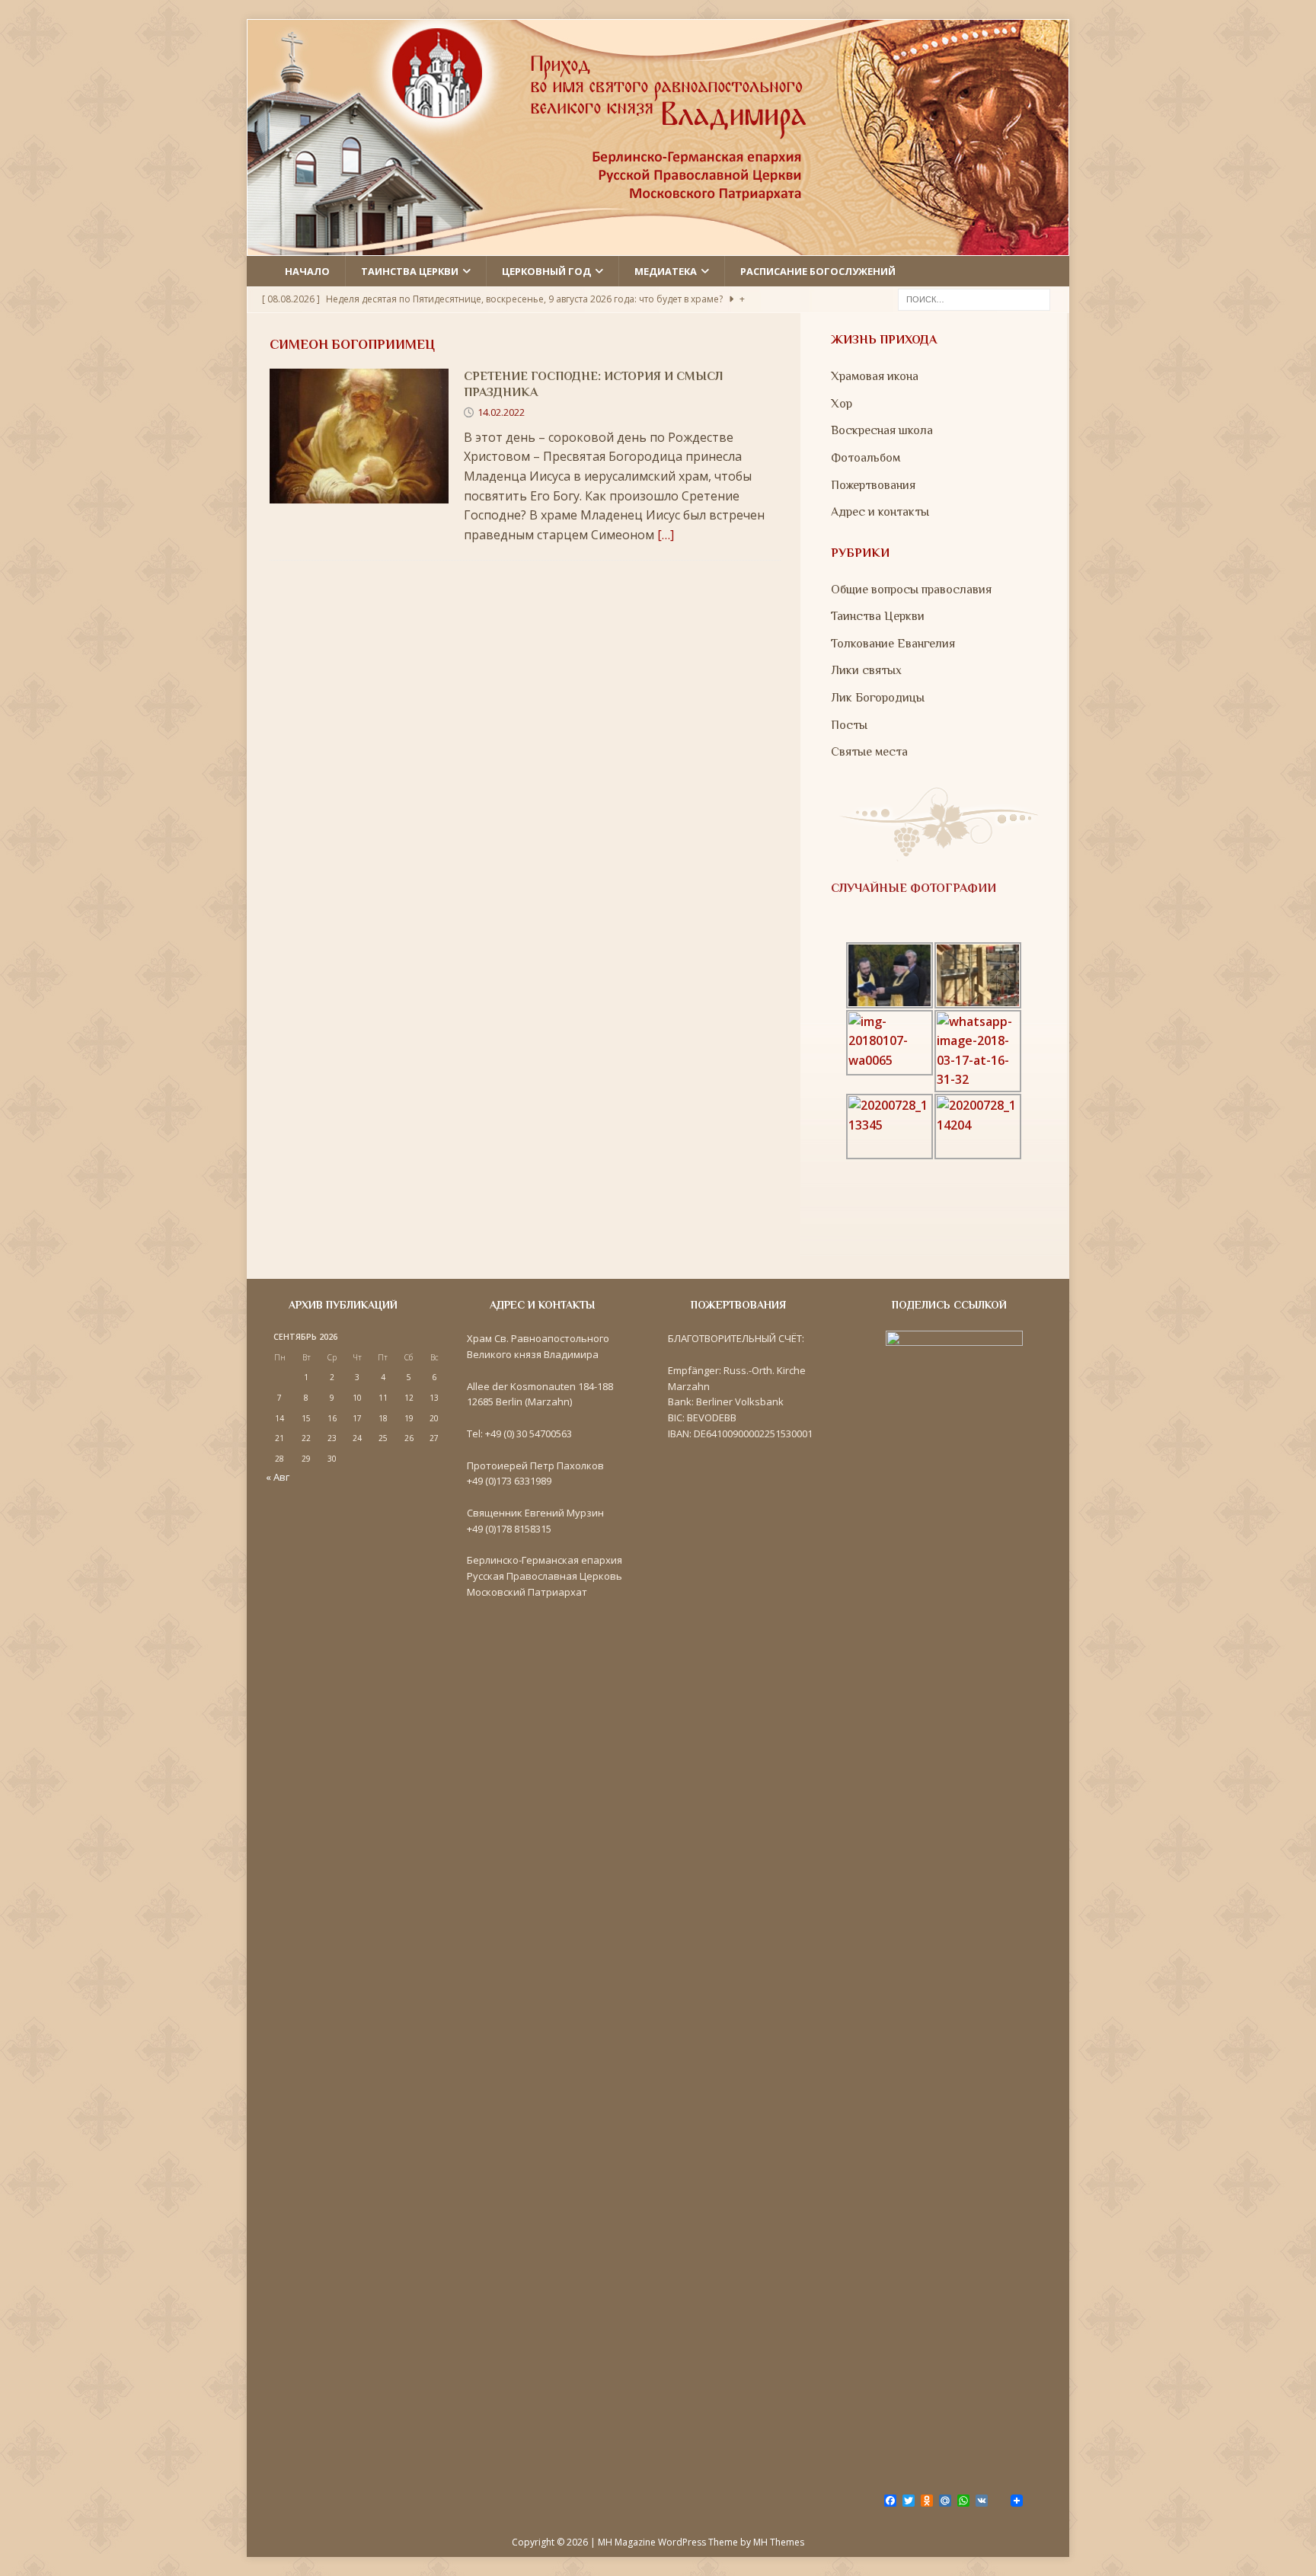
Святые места (869, 752)
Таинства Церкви (878, 616)
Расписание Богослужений (818, 271)
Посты (849, 725)
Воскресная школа (882, 430)
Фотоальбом (866, 458)
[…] (666, 535)
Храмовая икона (875, 376)
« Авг (278, 1477)
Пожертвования (873, 485)
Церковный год (546, 271)
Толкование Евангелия (893, 644)
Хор (842, 404)
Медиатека (666, 271)
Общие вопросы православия (911, 590)
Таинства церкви (410, 271)
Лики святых (866, 670)
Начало (307, 271)
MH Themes (779, 2542)
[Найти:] (974, 299)
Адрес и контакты (880, 512)
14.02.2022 (501, 412)
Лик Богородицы (878, 698)
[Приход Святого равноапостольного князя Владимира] (658, 245)
